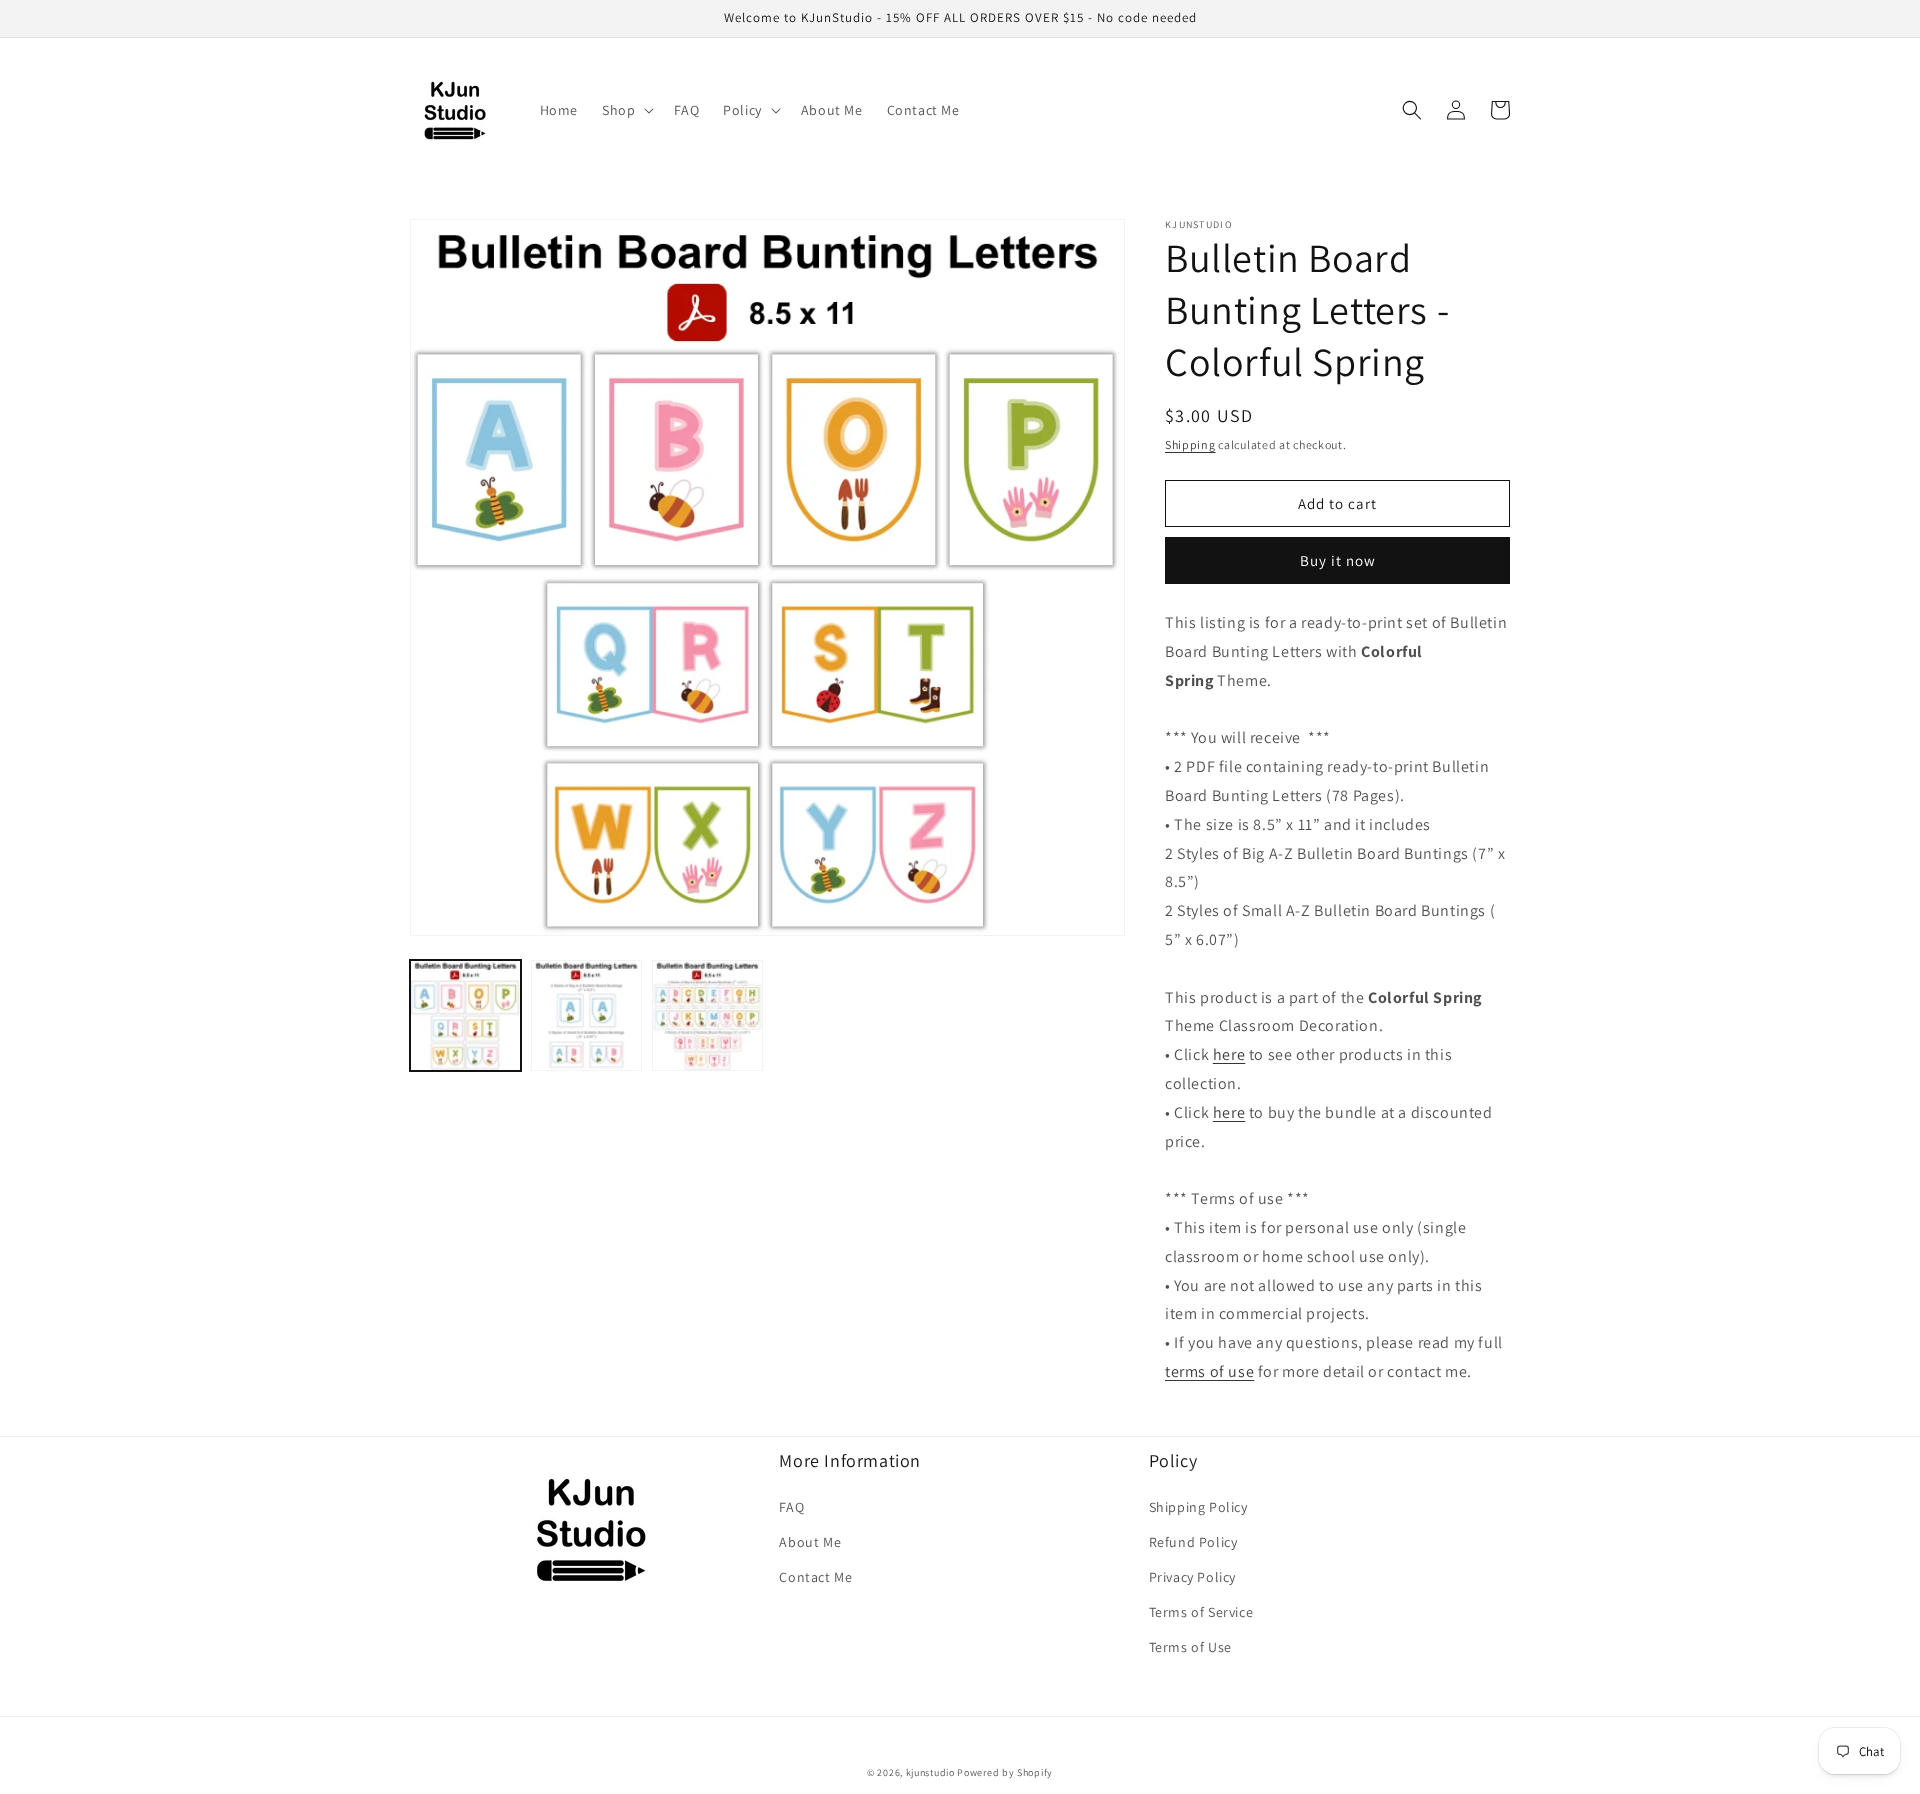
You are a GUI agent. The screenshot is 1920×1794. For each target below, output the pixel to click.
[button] (626, 110)
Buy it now (1338, 560)
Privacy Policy (1192, 1577)
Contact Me (815, 1577)
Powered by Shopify (1005, 1772)
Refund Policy (1193, 1542)
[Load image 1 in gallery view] (465, 1015)
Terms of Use (1190, 1647)
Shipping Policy (1198, 1507)
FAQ (791, 1507)
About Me (810, 1542)
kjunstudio (930, 1772)
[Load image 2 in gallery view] (586, 1015)
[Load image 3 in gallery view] (707, 1015)
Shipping (1190, 444)
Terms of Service (1201, 1612)
